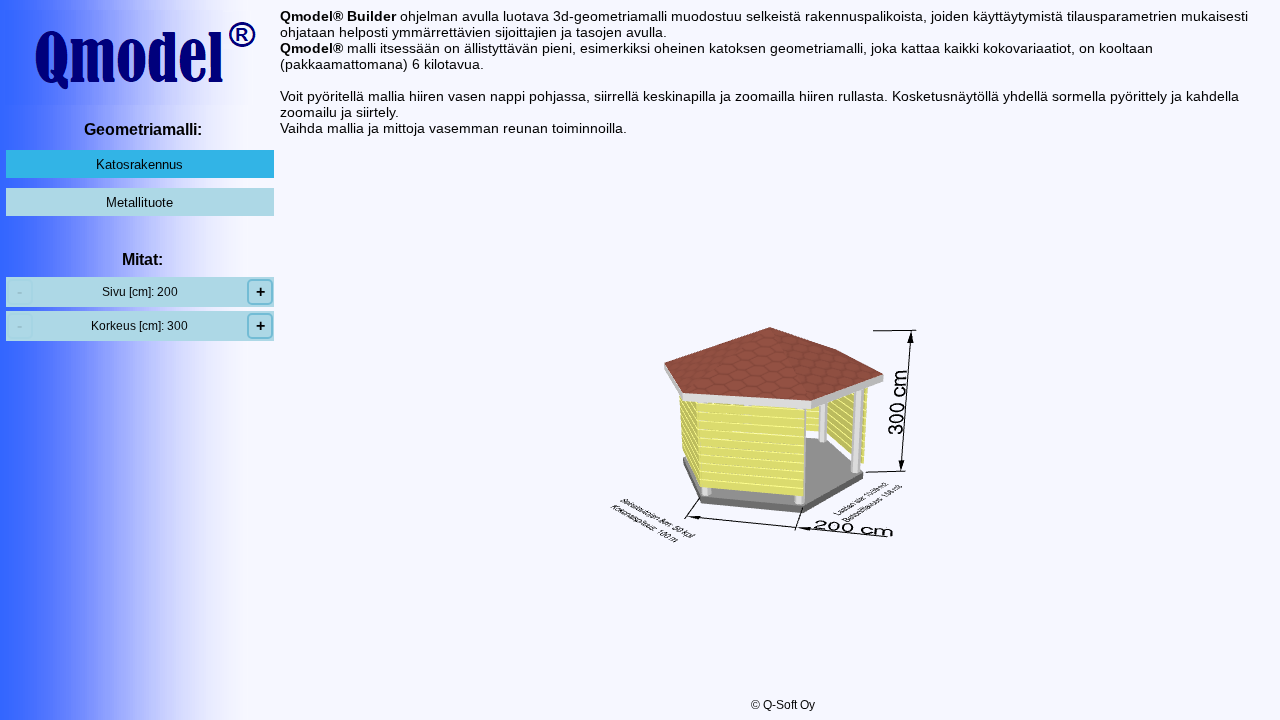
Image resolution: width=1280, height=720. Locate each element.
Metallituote (139, 202)
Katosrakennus (139, 164)
